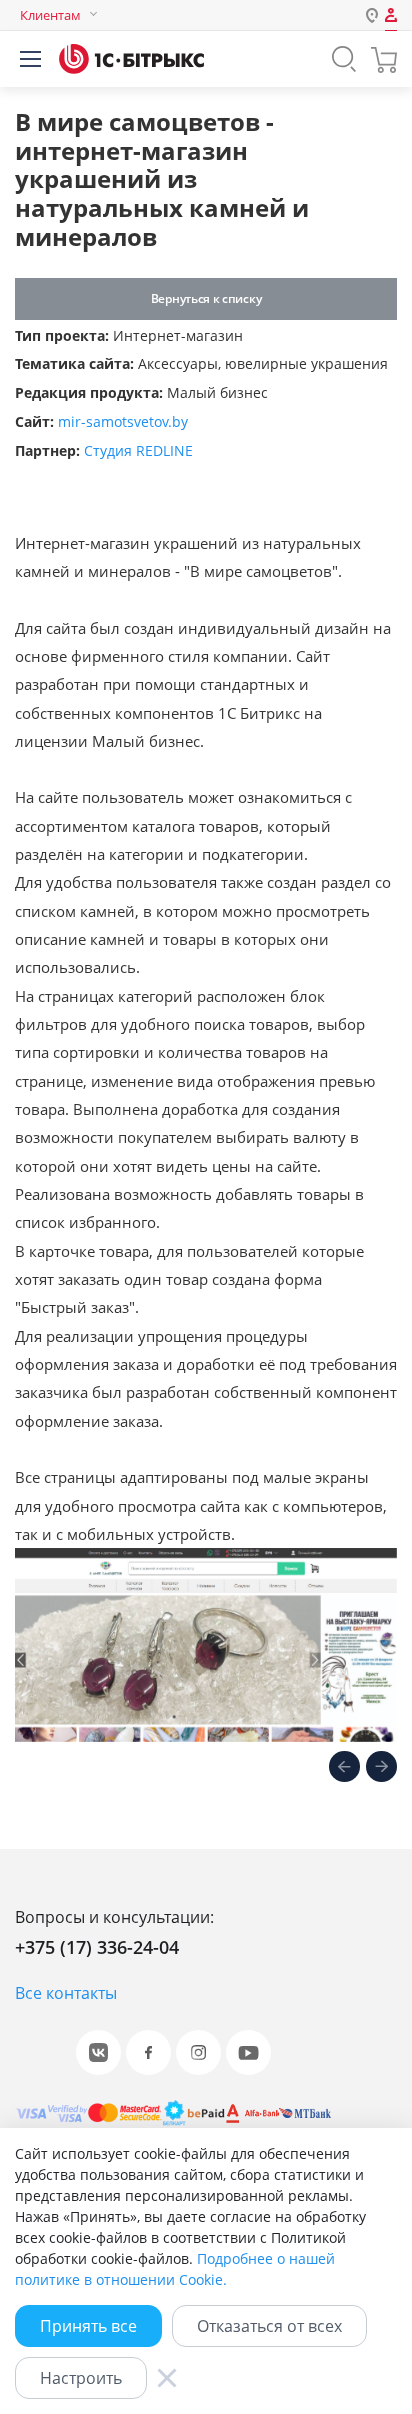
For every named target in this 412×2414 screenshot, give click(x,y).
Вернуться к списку (206, 298)
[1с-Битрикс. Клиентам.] (131, 59)
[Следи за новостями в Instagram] (198, 2052)
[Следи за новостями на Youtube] (248, 2052)
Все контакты (66, 1993)
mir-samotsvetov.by (123, 421)
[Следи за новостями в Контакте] (98, 2052)
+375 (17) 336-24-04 (97, 1947)
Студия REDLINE (138, 450)
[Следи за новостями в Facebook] (148, 2052)
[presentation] (344, 1769)
